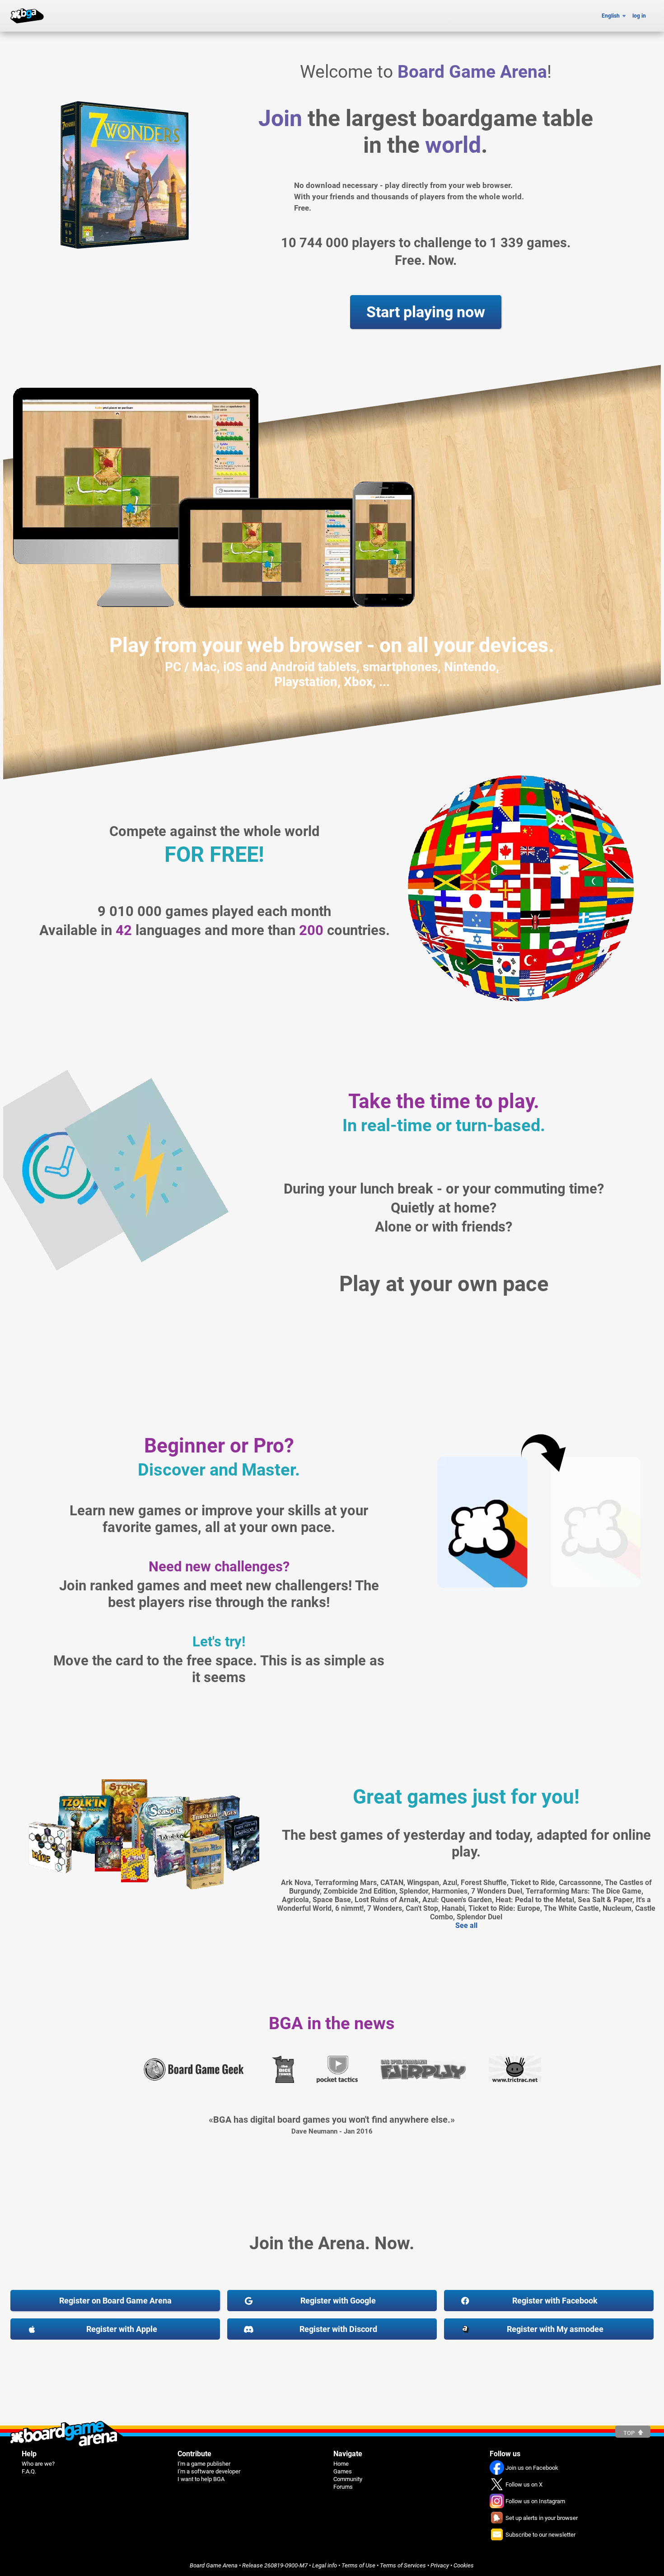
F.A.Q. (29, 2471)
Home (341, 2464)
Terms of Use (358, 2565)
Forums (343, 2487)
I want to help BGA (201, 2479)
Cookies (464, 2565)
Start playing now (426, 312)
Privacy (440, 2565)
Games (343, 2471)
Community (348, 2479)
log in (639, 16)
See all (466, 1925)
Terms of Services (403, 2565)
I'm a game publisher (204, 2464)
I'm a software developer (209, 2471)
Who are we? (38, 2464)
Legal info (325, 2565)
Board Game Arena (214, 2565)
